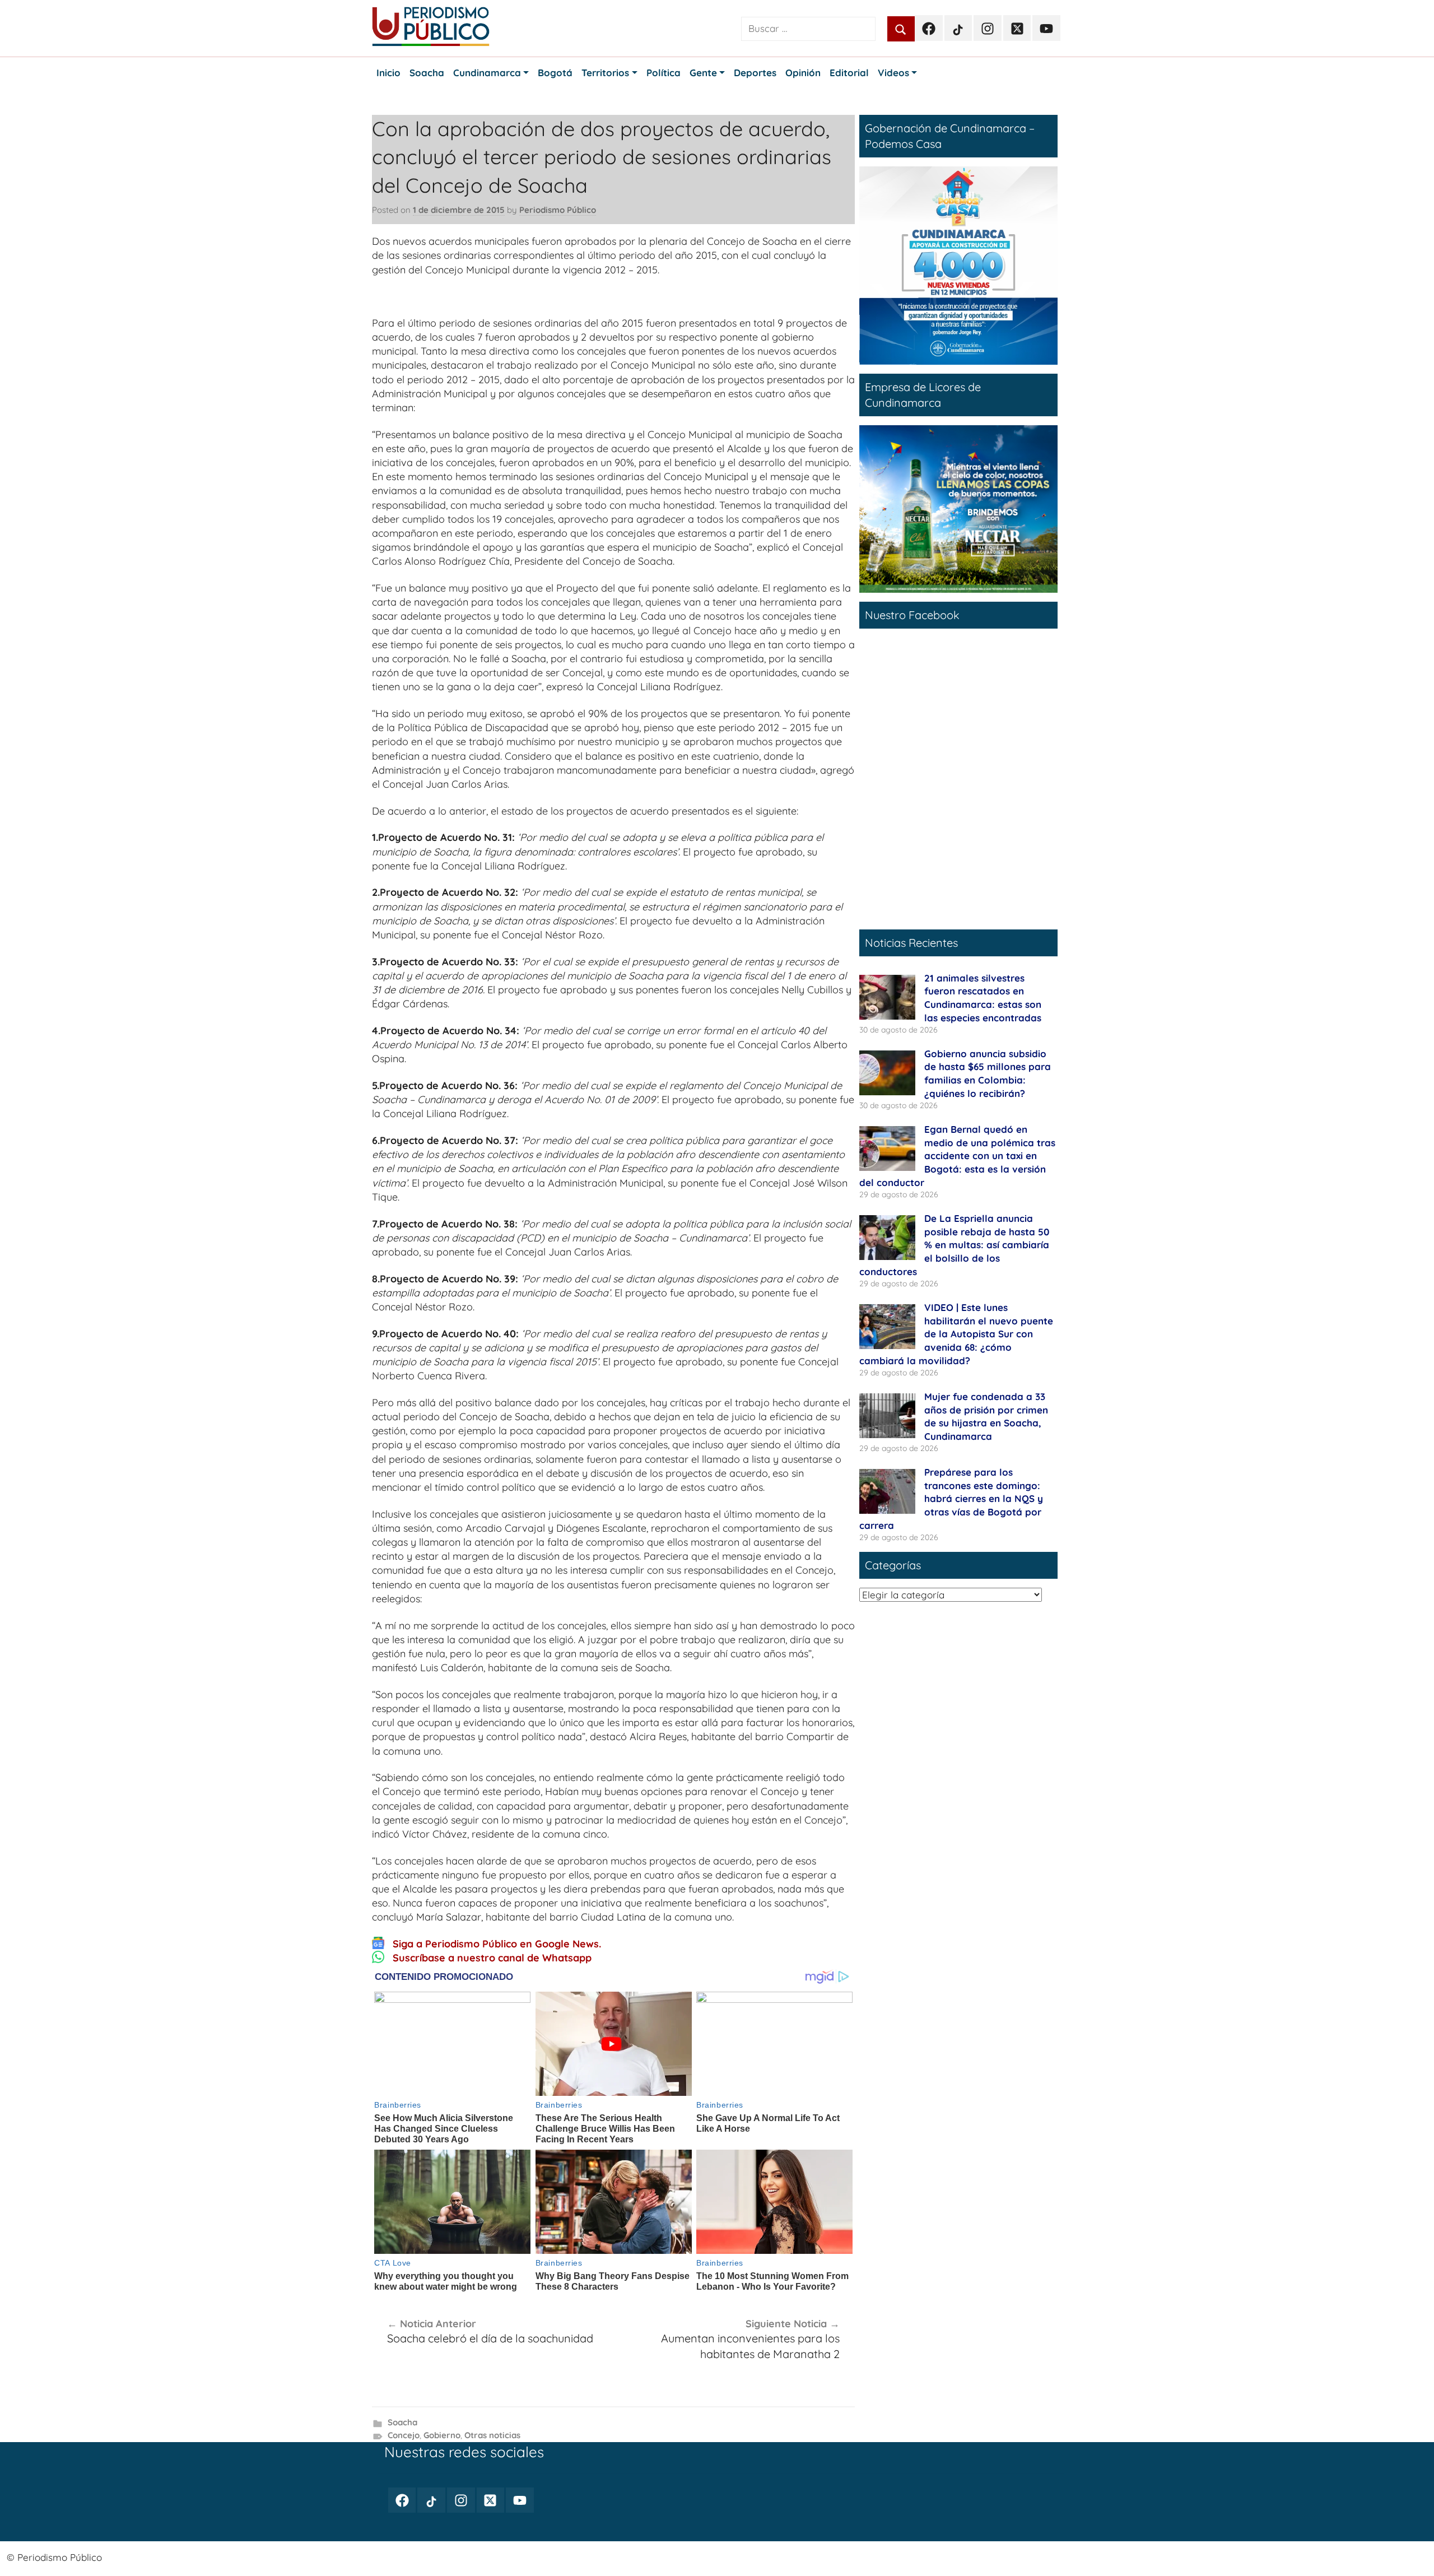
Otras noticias (492, 2435)
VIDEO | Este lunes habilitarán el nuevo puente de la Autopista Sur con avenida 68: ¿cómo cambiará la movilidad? (956, 1334)
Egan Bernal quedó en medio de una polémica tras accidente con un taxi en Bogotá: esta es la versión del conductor (957, 1156)
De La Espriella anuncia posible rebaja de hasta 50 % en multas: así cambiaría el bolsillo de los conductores (954, 1245)
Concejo (404, 2435)
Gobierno (442, 2435)
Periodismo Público (558, 210)
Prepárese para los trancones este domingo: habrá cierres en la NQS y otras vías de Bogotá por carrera (951, 1499)
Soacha (402, 2422)
